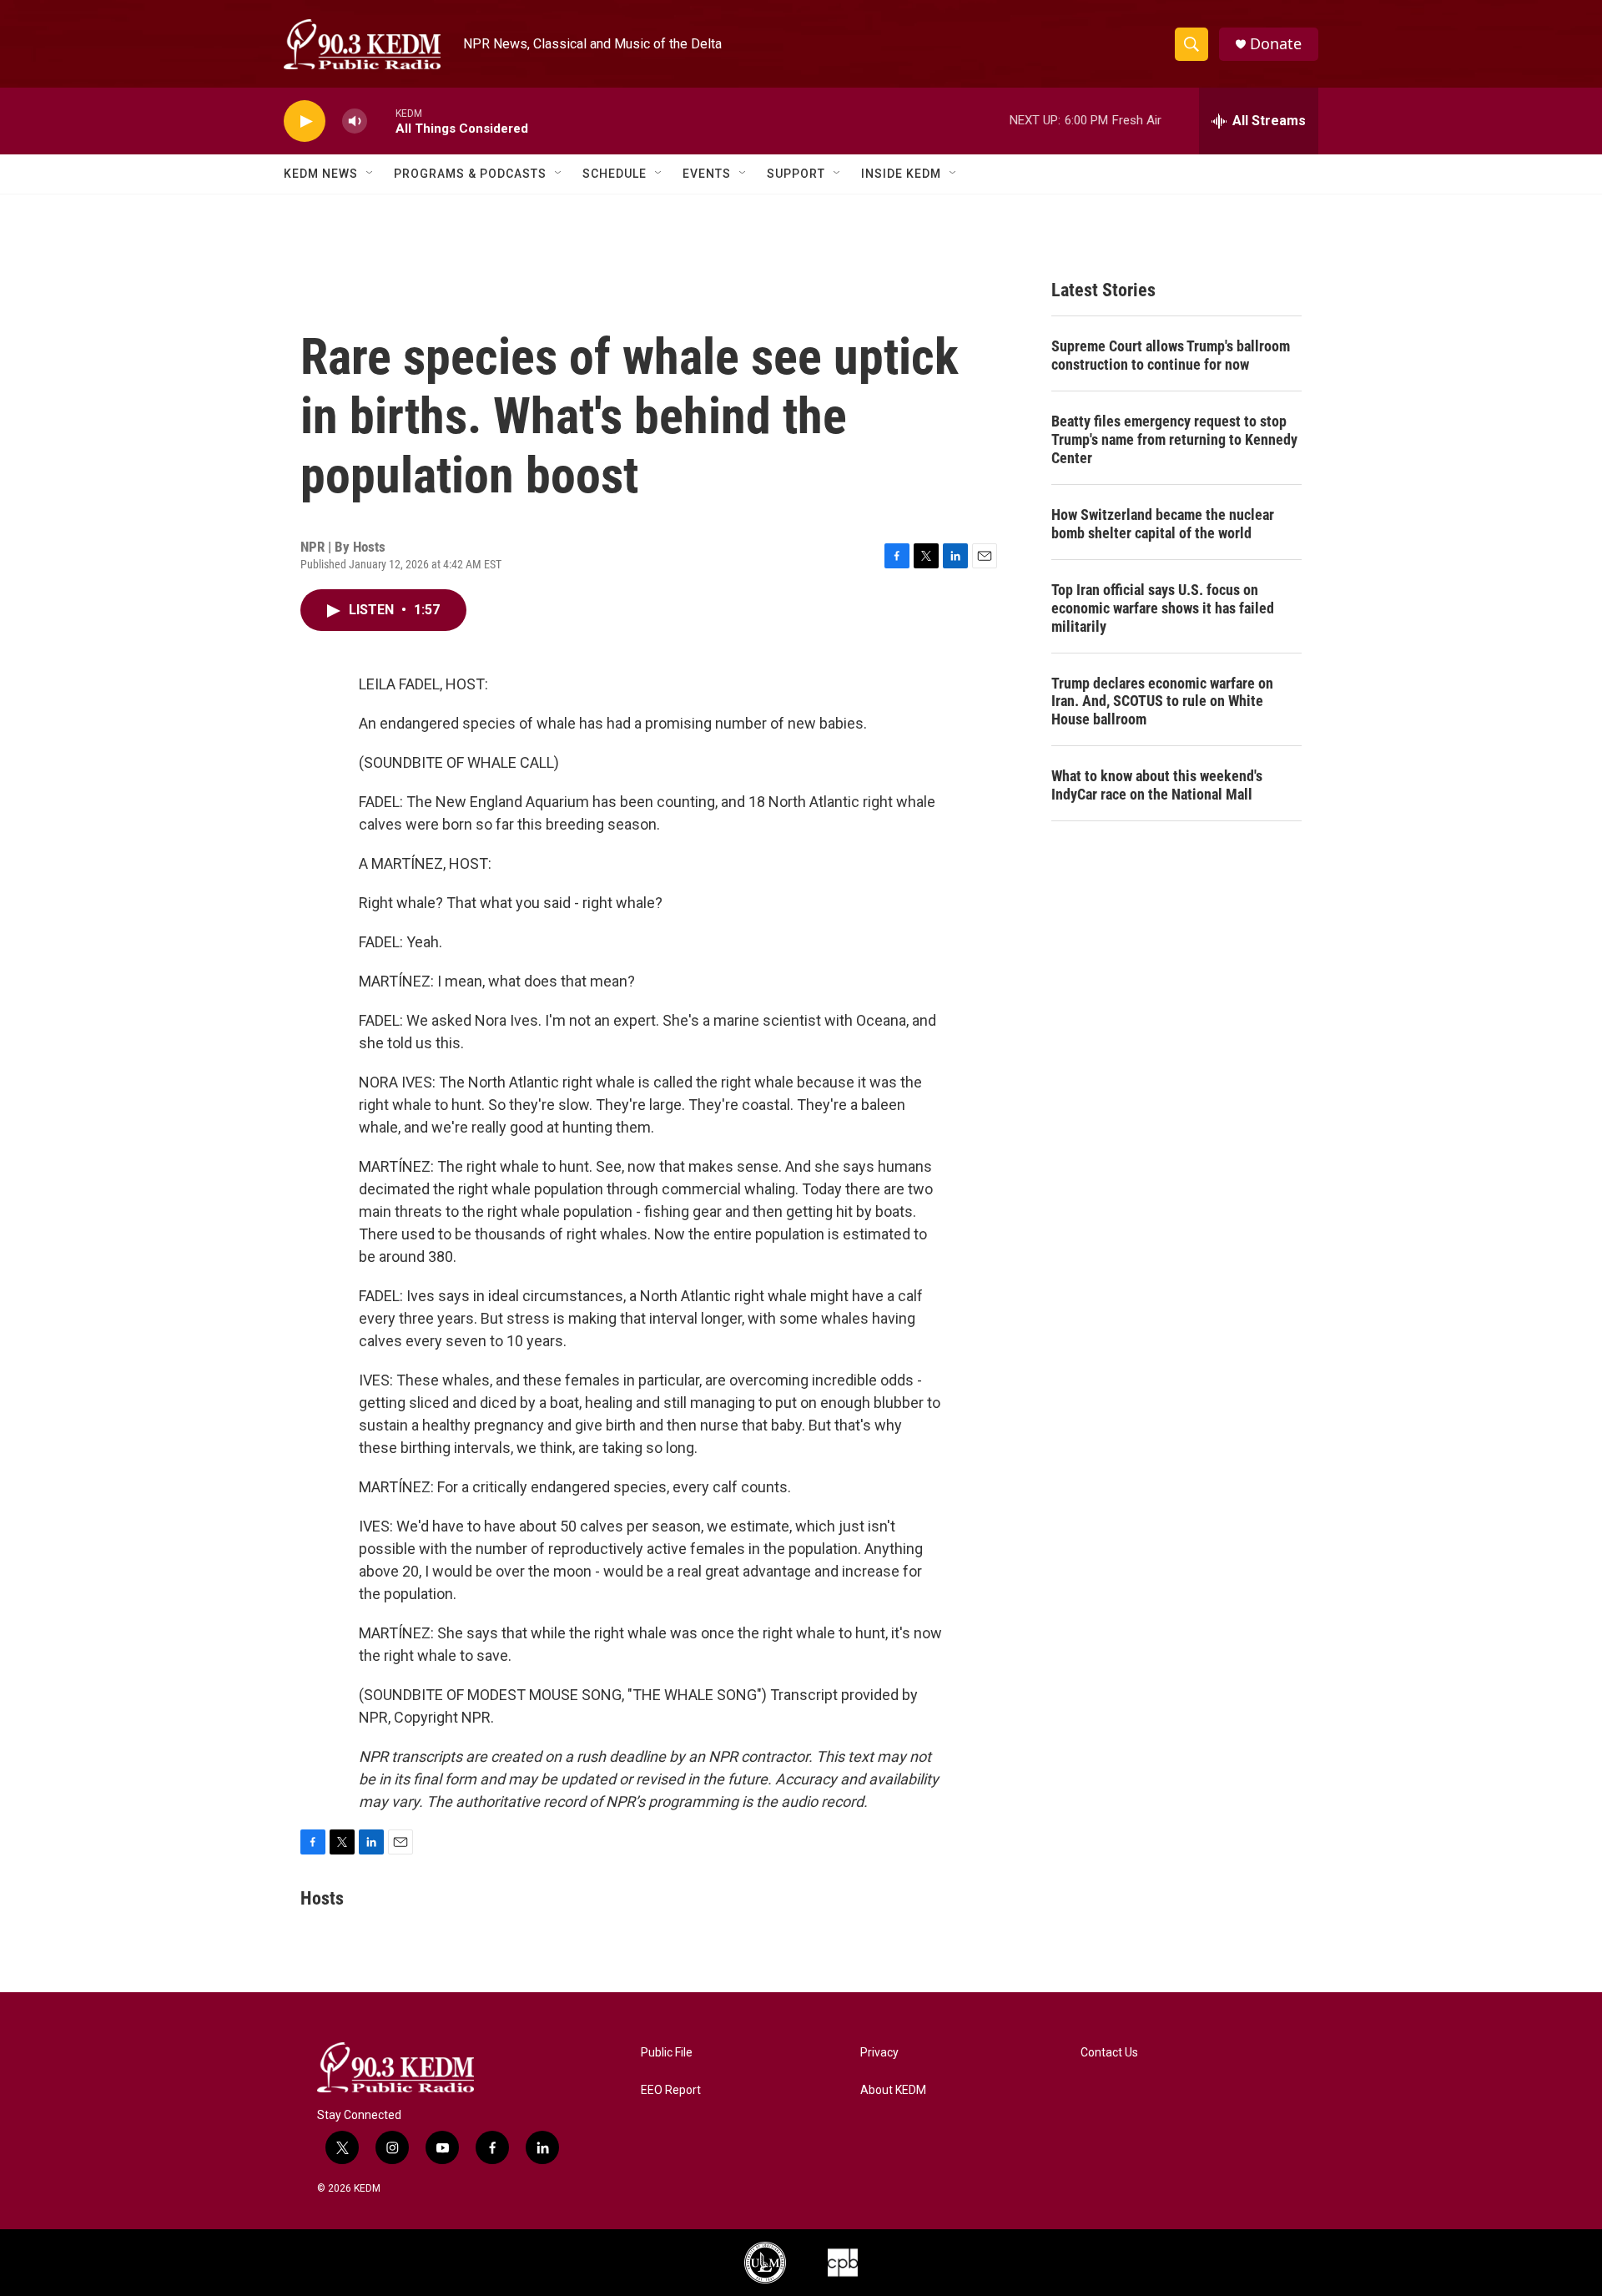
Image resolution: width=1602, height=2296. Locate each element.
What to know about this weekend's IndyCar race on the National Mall (1157, 785)
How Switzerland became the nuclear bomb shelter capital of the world (1163, 524)
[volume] (355, 121)
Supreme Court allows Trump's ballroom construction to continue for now (1171, 355)
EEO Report (671, 2090)
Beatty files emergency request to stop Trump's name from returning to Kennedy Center (1174, 439)
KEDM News (321, 174)
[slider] (381, 121)
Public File (667, 2053)
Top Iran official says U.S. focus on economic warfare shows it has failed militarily (1163, 608)
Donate (1276, 44)
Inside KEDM (901, 174)
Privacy (879, 2053)
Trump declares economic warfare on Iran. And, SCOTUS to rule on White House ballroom (1162, 701)
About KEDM (893, 2090)
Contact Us (1109, 2053)
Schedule (615, 174)
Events (707, 174)
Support (796, 174)
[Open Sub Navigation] (370, 174)
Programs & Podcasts (470, 174)
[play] (305, 121)
